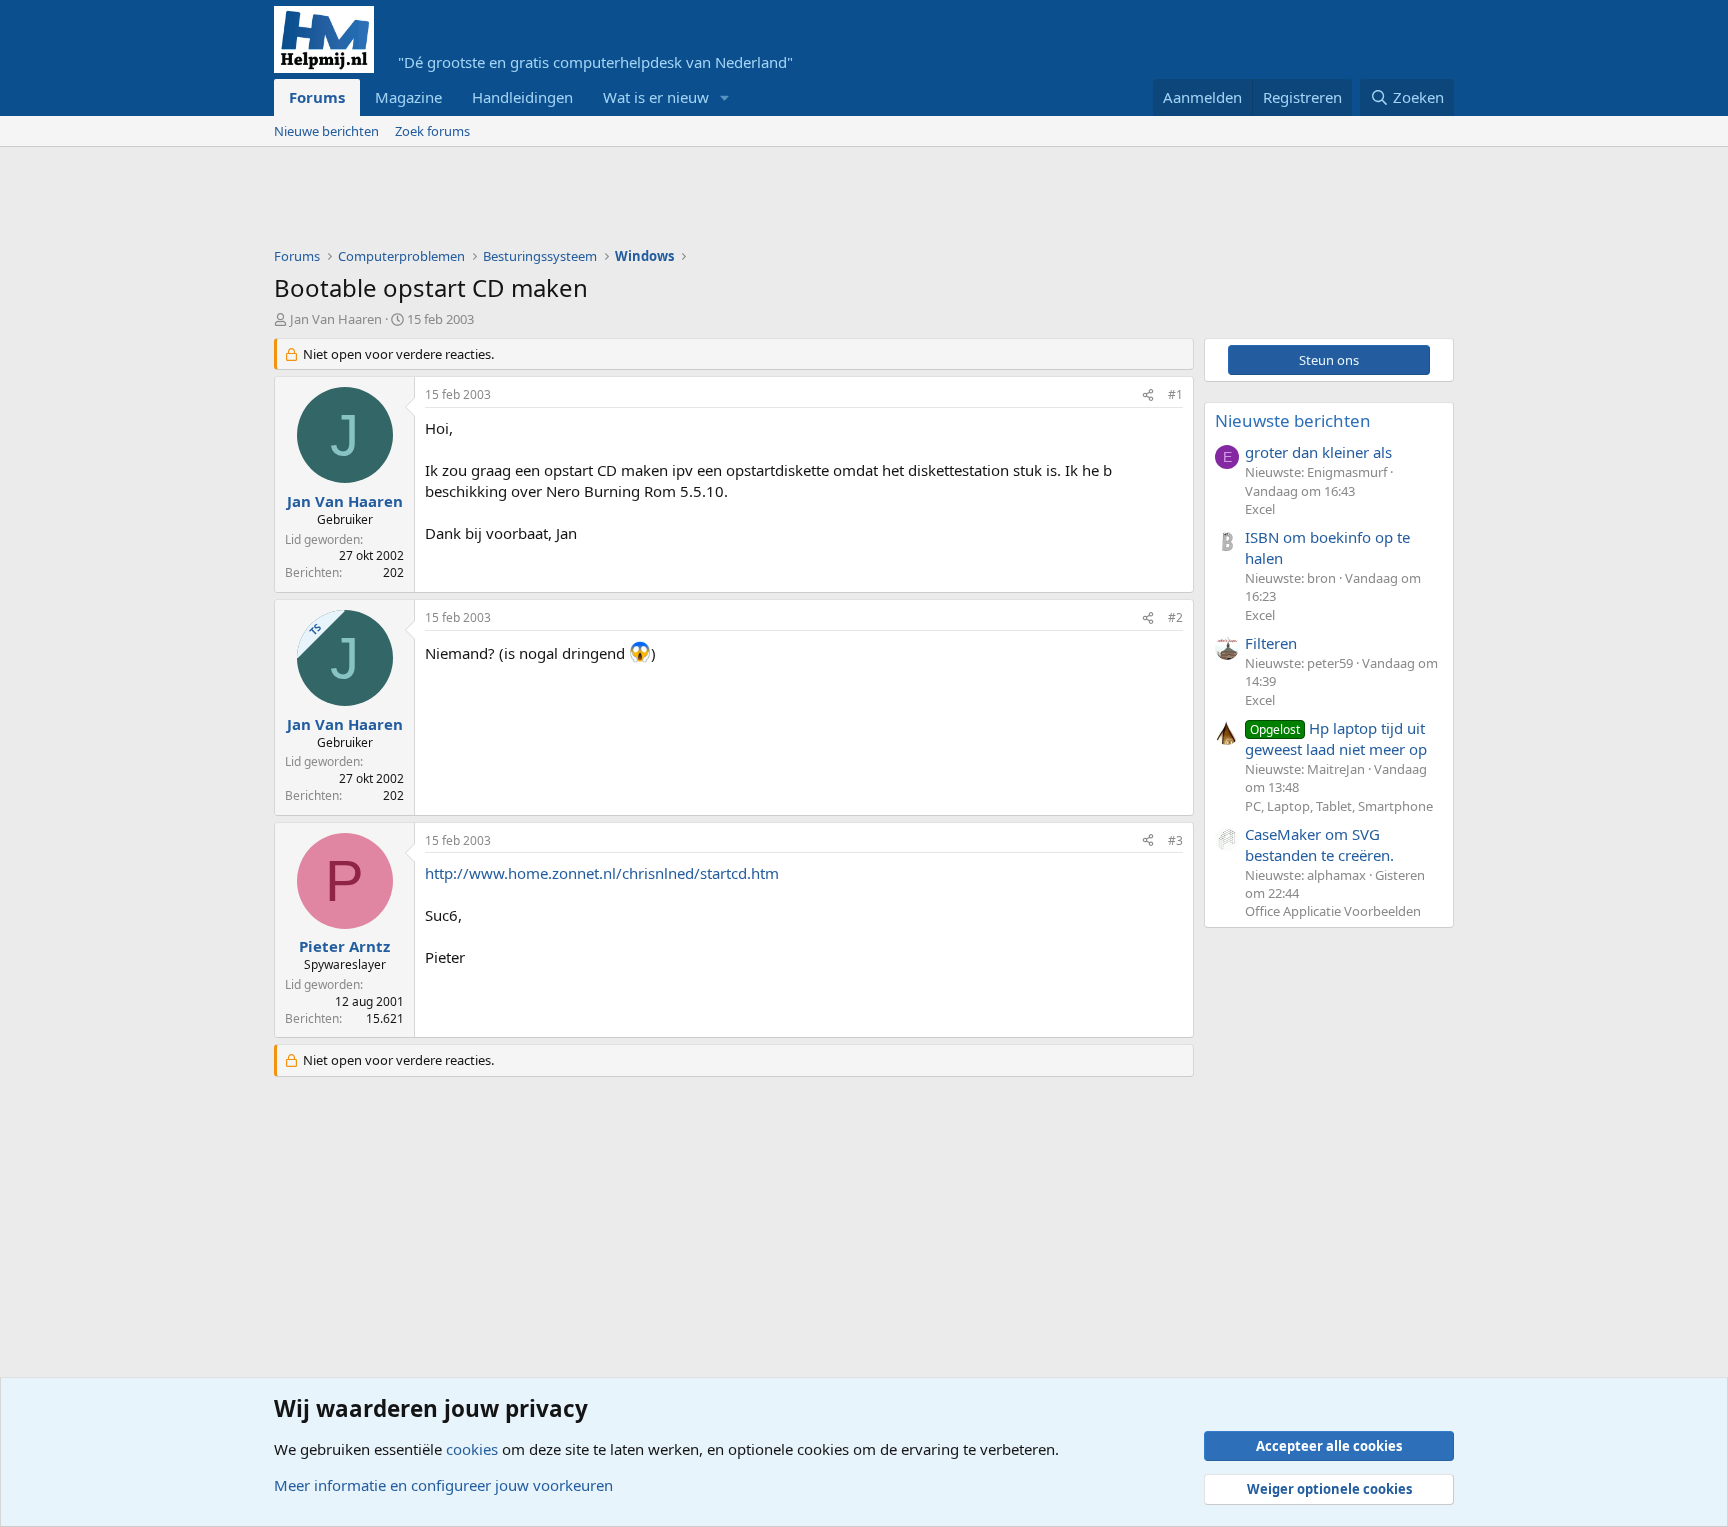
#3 (1175, 840)
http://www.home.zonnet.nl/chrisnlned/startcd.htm (602, 873)
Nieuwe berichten (326, 131)
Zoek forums (432, 131)
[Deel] (1148, 395)
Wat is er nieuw (656, 97)
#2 (1175, 617)
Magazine (408, 97)
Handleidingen (522, 97)
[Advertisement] (638, 202)
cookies (472, 1449)
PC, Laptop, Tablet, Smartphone (1339, 806)
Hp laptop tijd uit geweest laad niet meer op (1336, 738)
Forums (317, 97)
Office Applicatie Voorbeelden (1333, 911)
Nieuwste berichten (1293, 420)
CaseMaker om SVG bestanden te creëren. (1319, 844)
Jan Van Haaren (336, 319)
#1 (1175, 394)
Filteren (1271, 643)
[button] (725, 97)
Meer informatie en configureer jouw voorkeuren (443, 1485)
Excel (1260, 509)
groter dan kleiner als (1318, 452)
